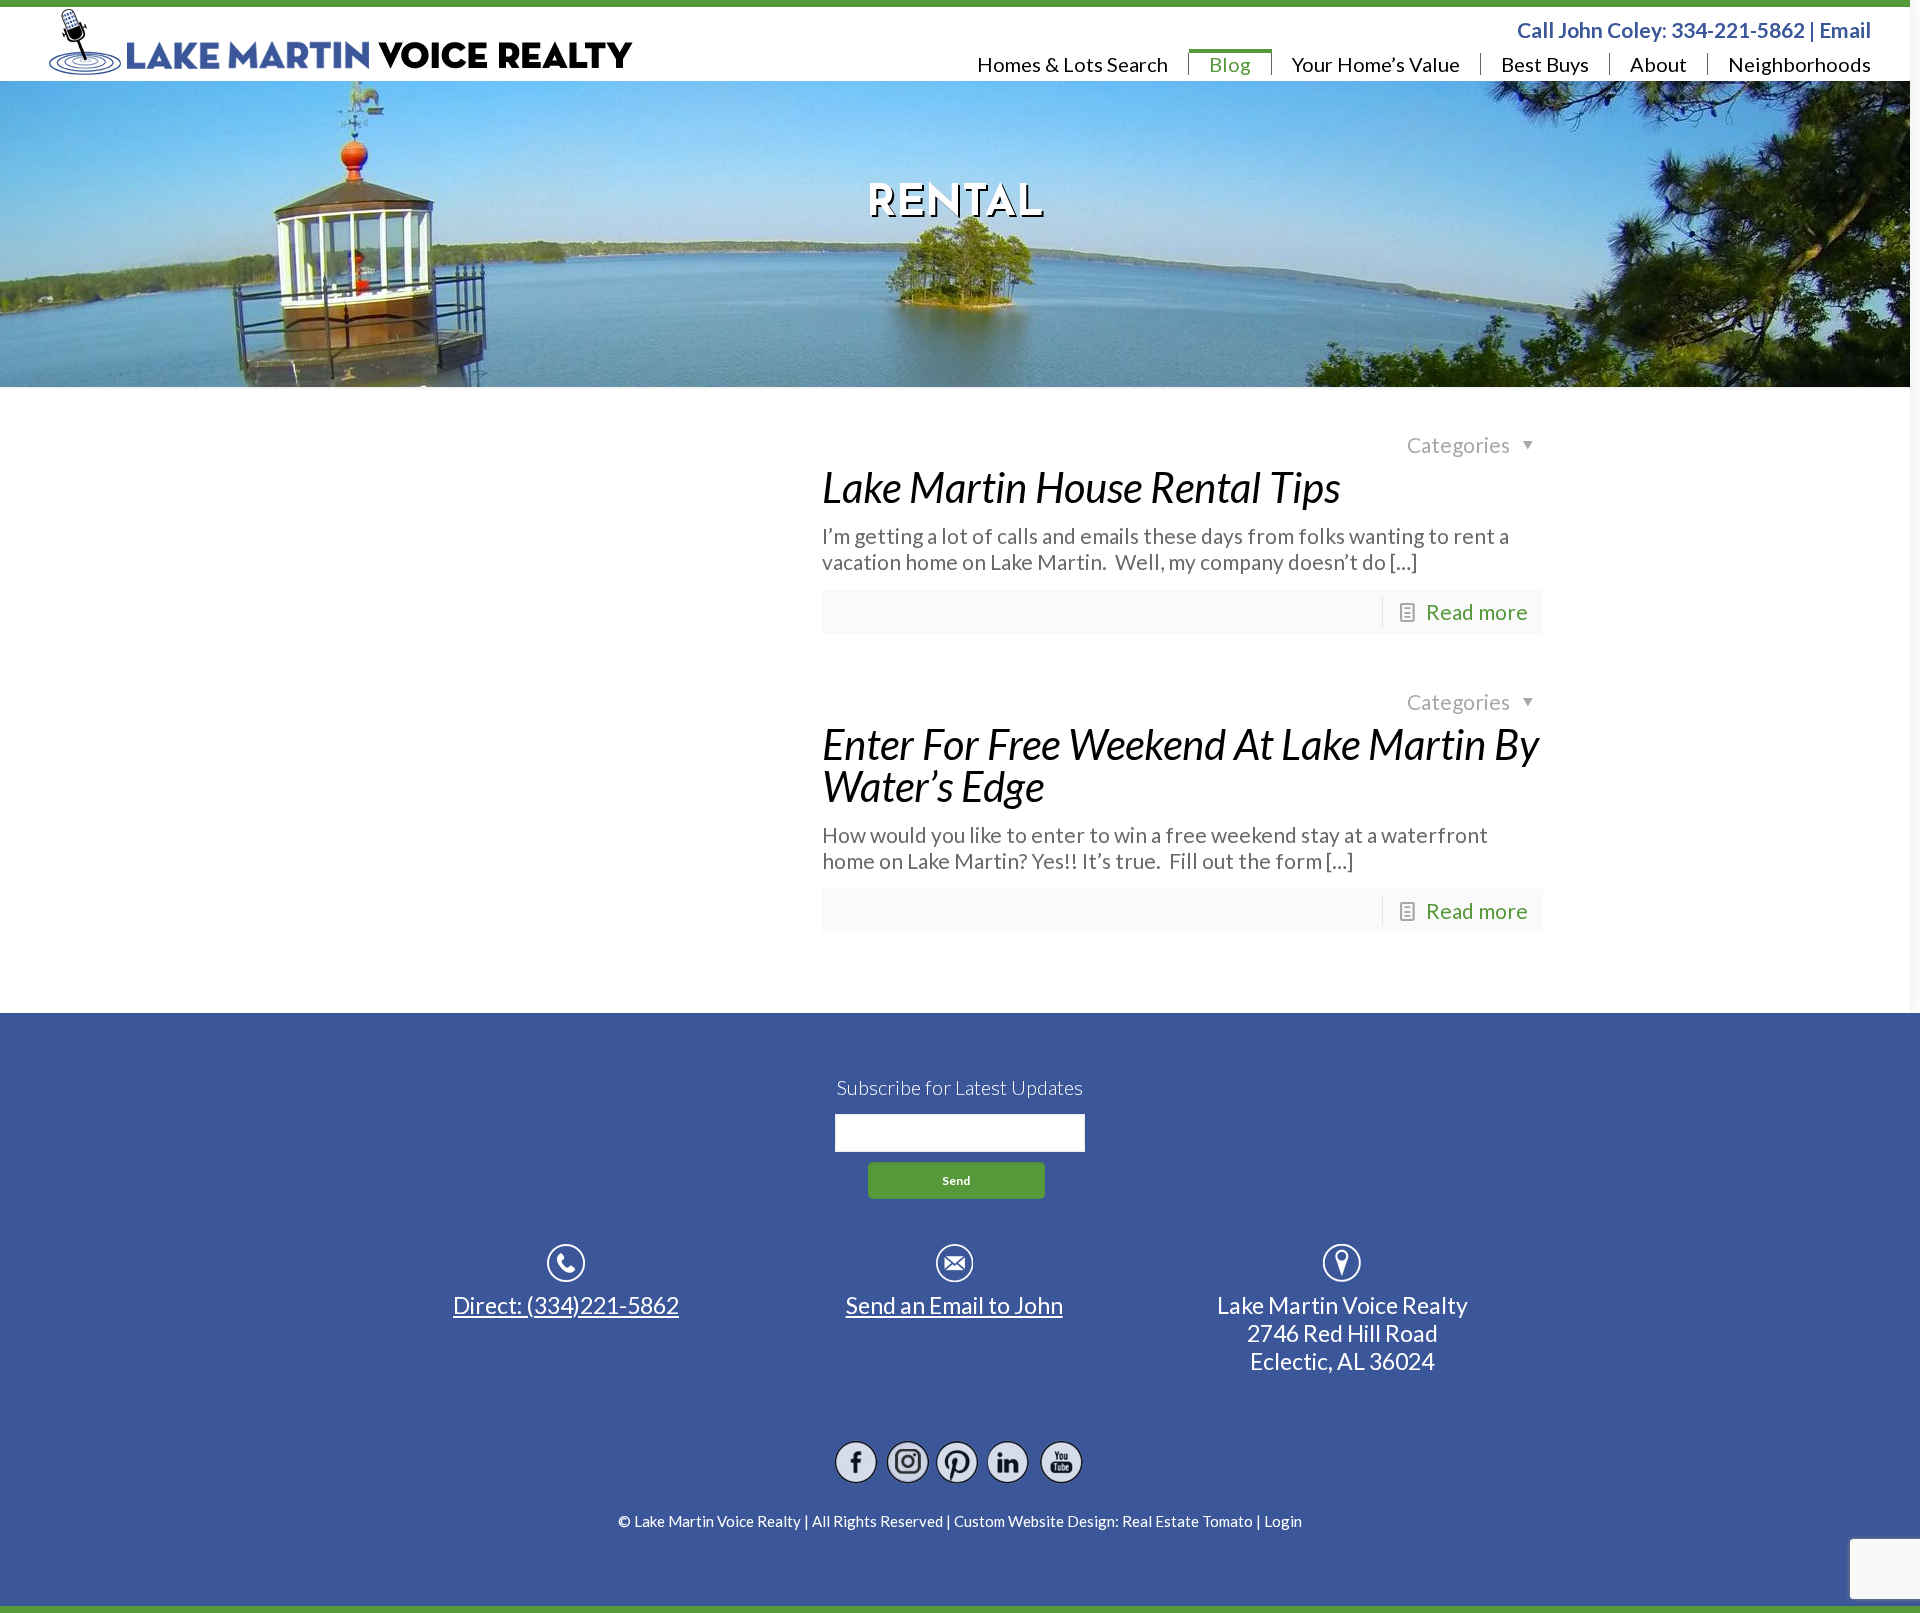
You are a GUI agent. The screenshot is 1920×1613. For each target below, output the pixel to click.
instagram (907, 1462)
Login (1283, 1521)
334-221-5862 (1738, 29)
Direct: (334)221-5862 (566, 1305)
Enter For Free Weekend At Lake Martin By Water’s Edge (1180, 765)
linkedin (1009, 1462)
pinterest (958, 1462)
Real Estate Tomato (1187, 1521)
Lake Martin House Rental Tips (1081, 487)
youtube (1060, 1462)
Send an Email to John (954, 1305)
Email (1845, 29)
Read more (1477, 611)
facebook (856, 1462)
